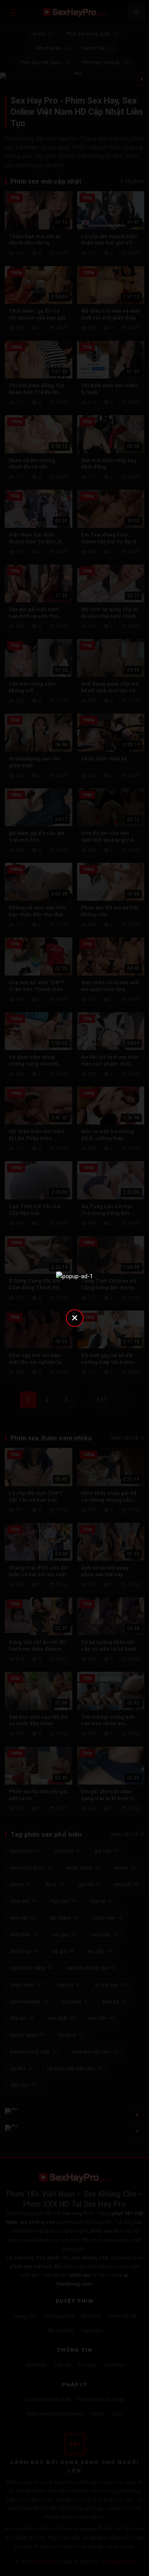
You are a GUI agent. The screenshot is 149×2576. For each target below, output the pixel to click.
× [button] (75, 1317)
